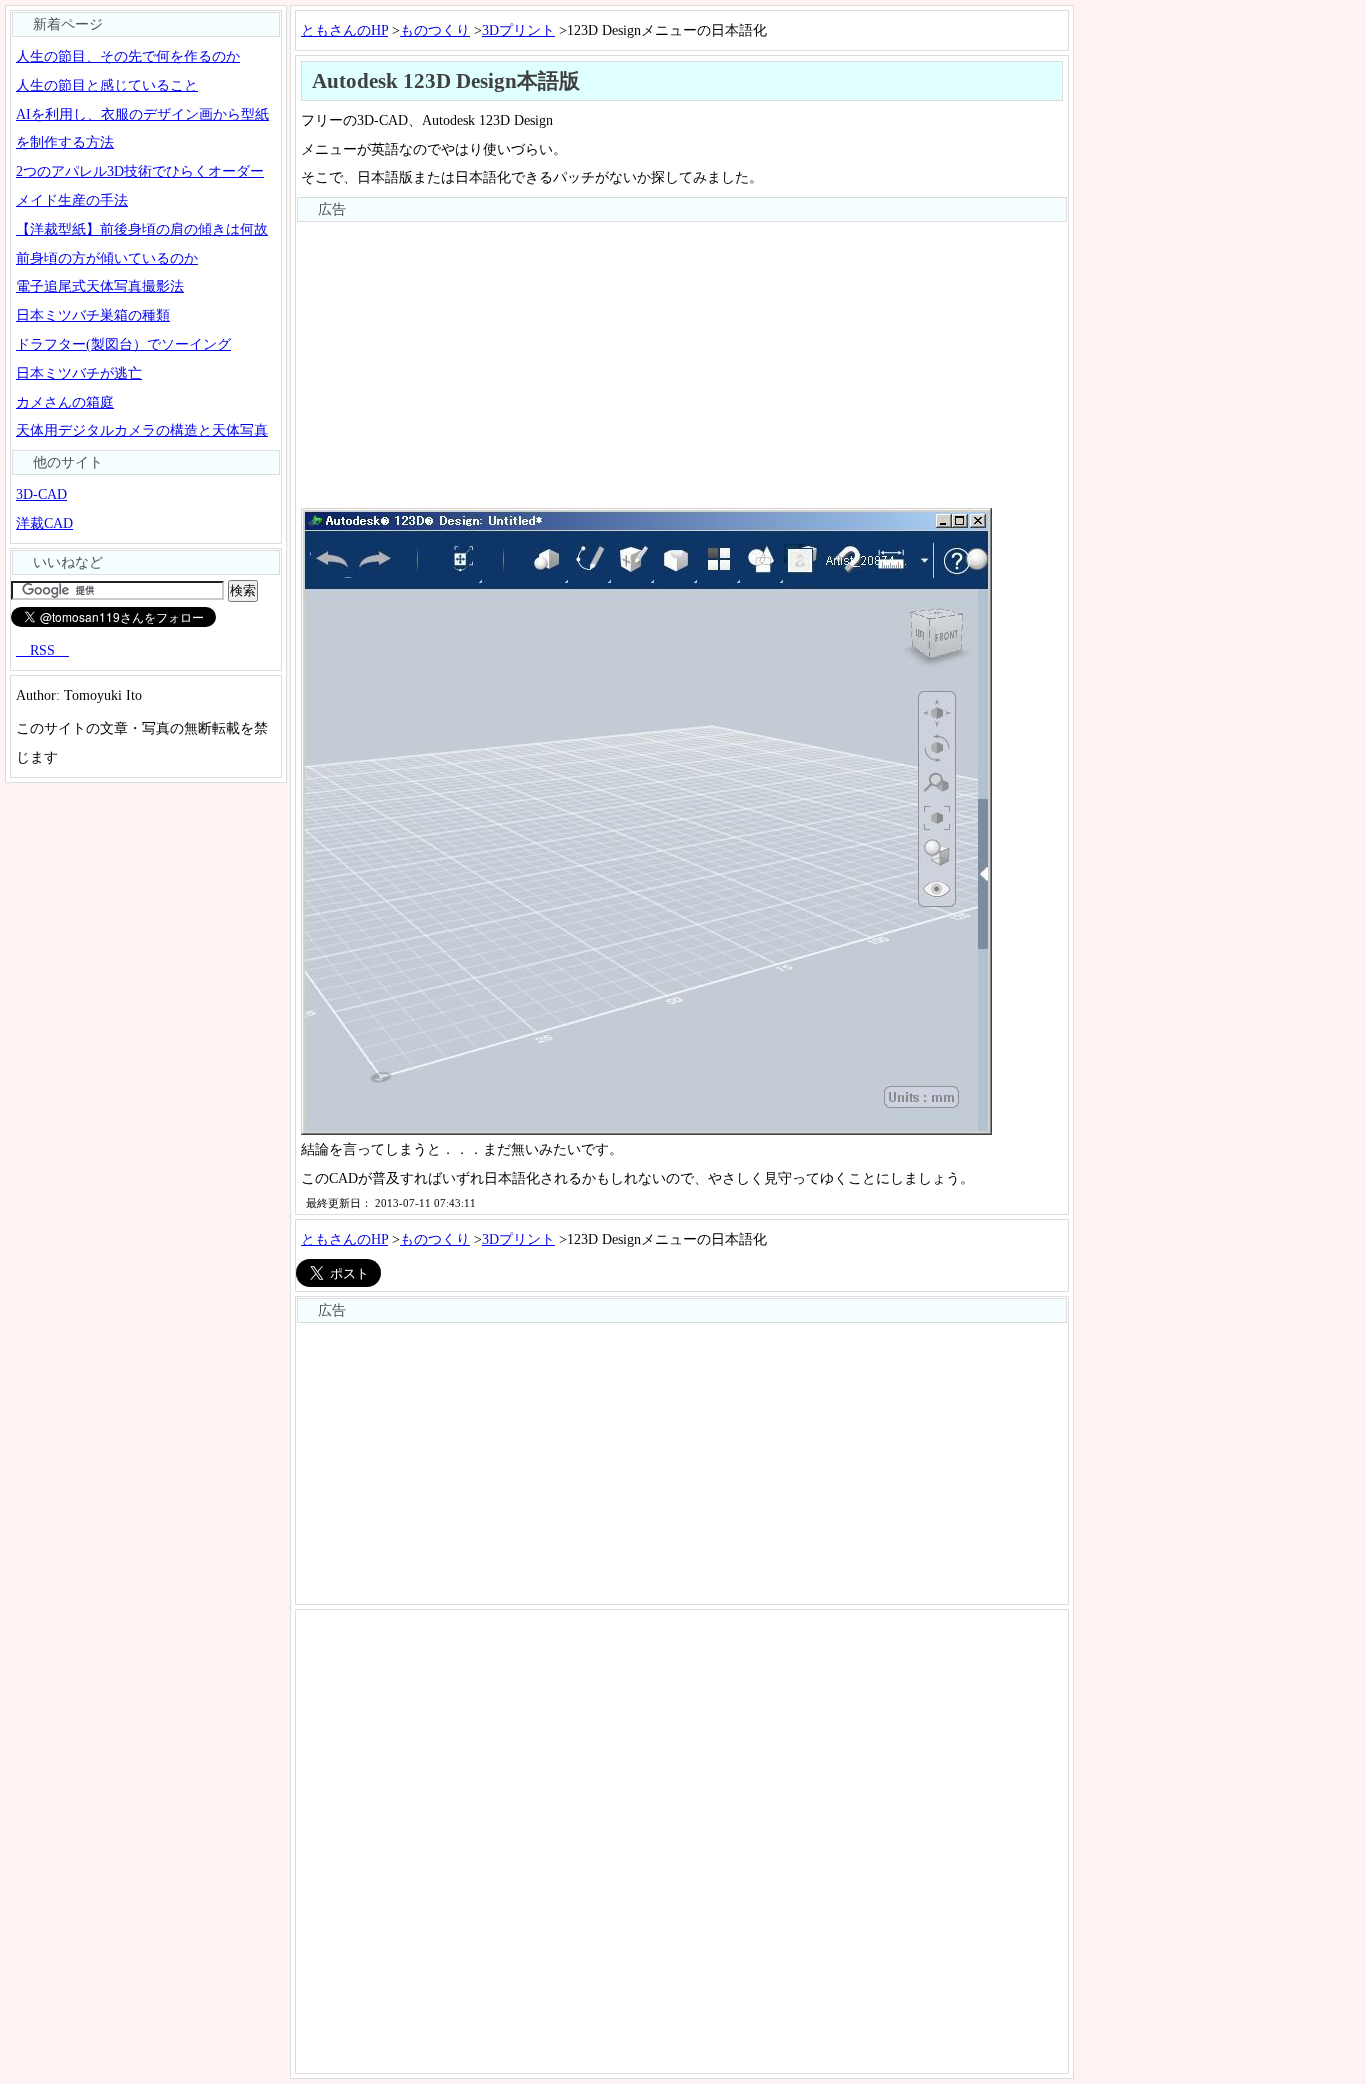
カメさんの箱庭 (65, 402)
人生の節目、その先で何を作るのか (128, 56)
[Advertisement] (682, 363)
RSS (42, 650)
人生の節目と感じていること (107, 85)
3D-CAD (41, 494)
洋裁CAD (44, 523)
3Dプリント (518, 30)
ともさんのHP (344, 30)
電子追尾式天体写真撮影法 (100, 286)
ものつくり (435, 30)
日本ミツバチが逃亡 (79, 373)
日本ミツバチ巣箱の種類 (93, 315)
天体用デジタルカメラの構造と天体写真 (142, 430)
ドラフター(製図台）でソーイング (123, 344)
